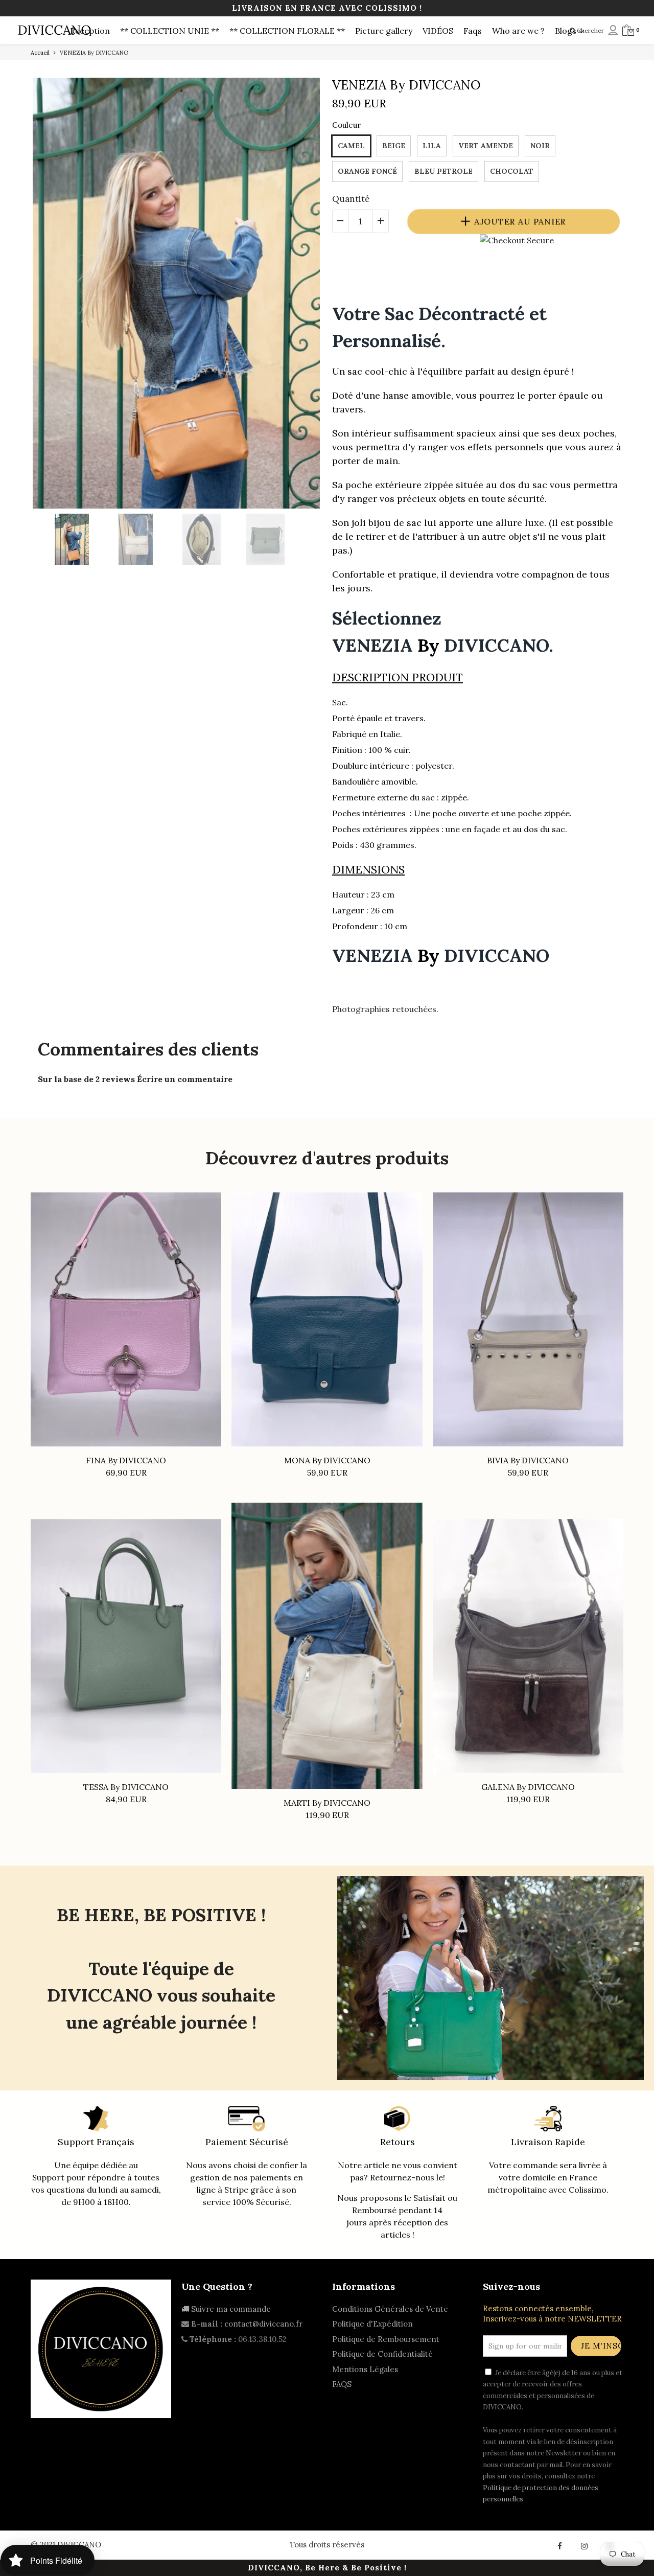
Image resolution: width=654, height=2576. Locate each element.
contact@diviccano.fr (263, 2324)
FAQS (342, 2384)
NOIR (540, 146)
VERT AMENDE (486, 146)
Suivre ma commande (230, 2309)
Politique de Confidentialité (382, 2354)
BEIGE (394, 146)
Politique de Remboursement (386, 2339)
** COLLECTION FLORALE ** (287, 31)
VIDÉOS (438, 31)
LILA (432, 146)
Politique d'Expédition (372, 2324)
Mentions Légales (365, 2369)
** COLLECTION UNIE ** (170, 31)
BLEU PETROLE (443, 171)
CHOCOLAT (512, 171)
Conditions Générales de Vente (390, 2309)
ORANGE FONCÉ (367, 171)
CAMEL (351, 146)
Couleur (346, 125)
